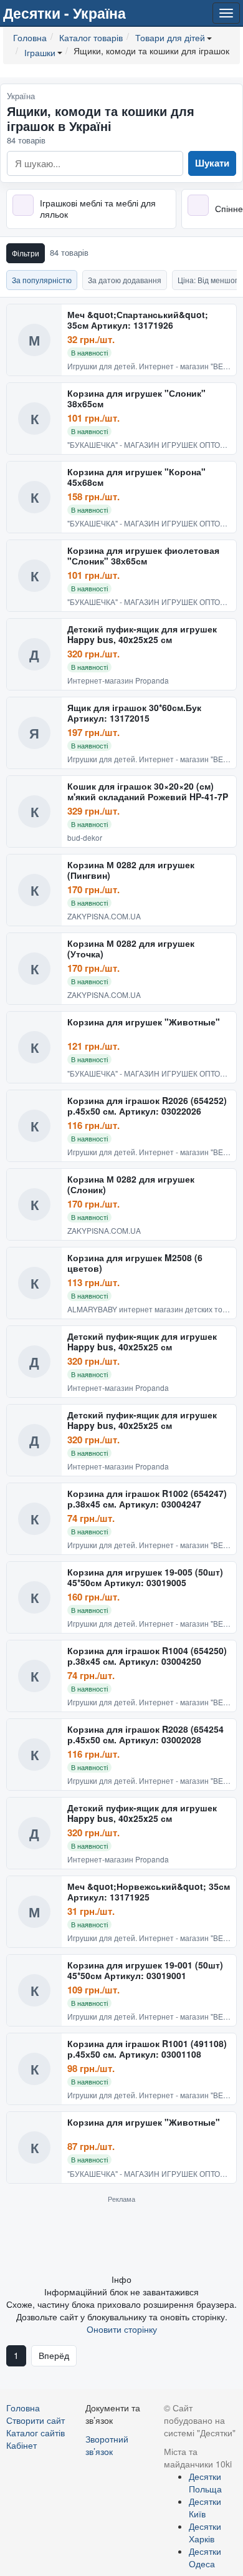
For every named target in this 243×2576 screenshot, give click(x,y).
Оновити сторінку (122, 2329)
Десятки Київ (205, 2507)
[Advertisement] (121, 2238)
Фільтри (26, 253)
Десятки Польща (205, 2482)
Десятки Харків (205, 2532)
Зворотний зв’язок (107, 2445)
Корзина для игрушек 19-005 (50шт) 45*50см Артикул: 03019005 (145, 1578)
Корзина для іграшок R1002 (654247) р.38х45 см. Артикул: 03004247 (147, 1499)
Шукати (212, 163)
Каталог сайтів (36, 2433)
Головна (23, 2408)
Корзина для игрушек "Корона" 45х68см (136, 477)
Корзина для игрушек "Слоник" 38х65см (136, 399)
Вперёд (54, 2355)
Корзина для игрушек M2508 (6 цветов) (135, 1263)
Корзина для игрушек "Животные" (144, 1022)
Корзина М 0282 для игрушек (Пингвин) (131, 870)
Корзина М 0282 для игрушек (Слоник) (131, 1185)
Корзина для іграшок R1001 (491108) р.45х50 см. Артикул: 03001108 (147, 2049)
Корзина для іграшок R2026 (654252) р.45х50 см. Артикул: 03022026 (147, 1106)
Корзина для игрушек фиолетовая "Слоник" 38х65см (143, 556)
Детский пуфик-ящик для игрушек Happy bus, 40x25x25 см (142, 635)
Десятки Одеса (205, 2557)
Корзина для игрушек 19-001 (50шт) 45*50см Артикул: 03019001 (145, 1971)
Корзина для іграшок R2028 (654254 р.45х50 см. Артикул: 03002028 (145, 1735)
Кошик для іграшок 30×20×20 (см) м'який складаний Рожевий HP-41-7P (148, 792)
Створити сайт (36, 2420)
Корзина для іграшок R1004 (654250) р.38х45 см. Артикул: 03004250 (147, 1656)
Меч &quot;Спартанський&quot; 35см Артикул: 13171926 (138, 320)
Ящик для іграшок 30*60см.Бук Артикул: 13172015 (134, 713)
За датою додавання (125, 280)
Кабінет (21, 2445)
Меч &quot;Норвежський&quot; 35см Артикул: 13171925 (149, 1892)
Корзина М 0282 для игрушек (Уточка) (131, 949)
